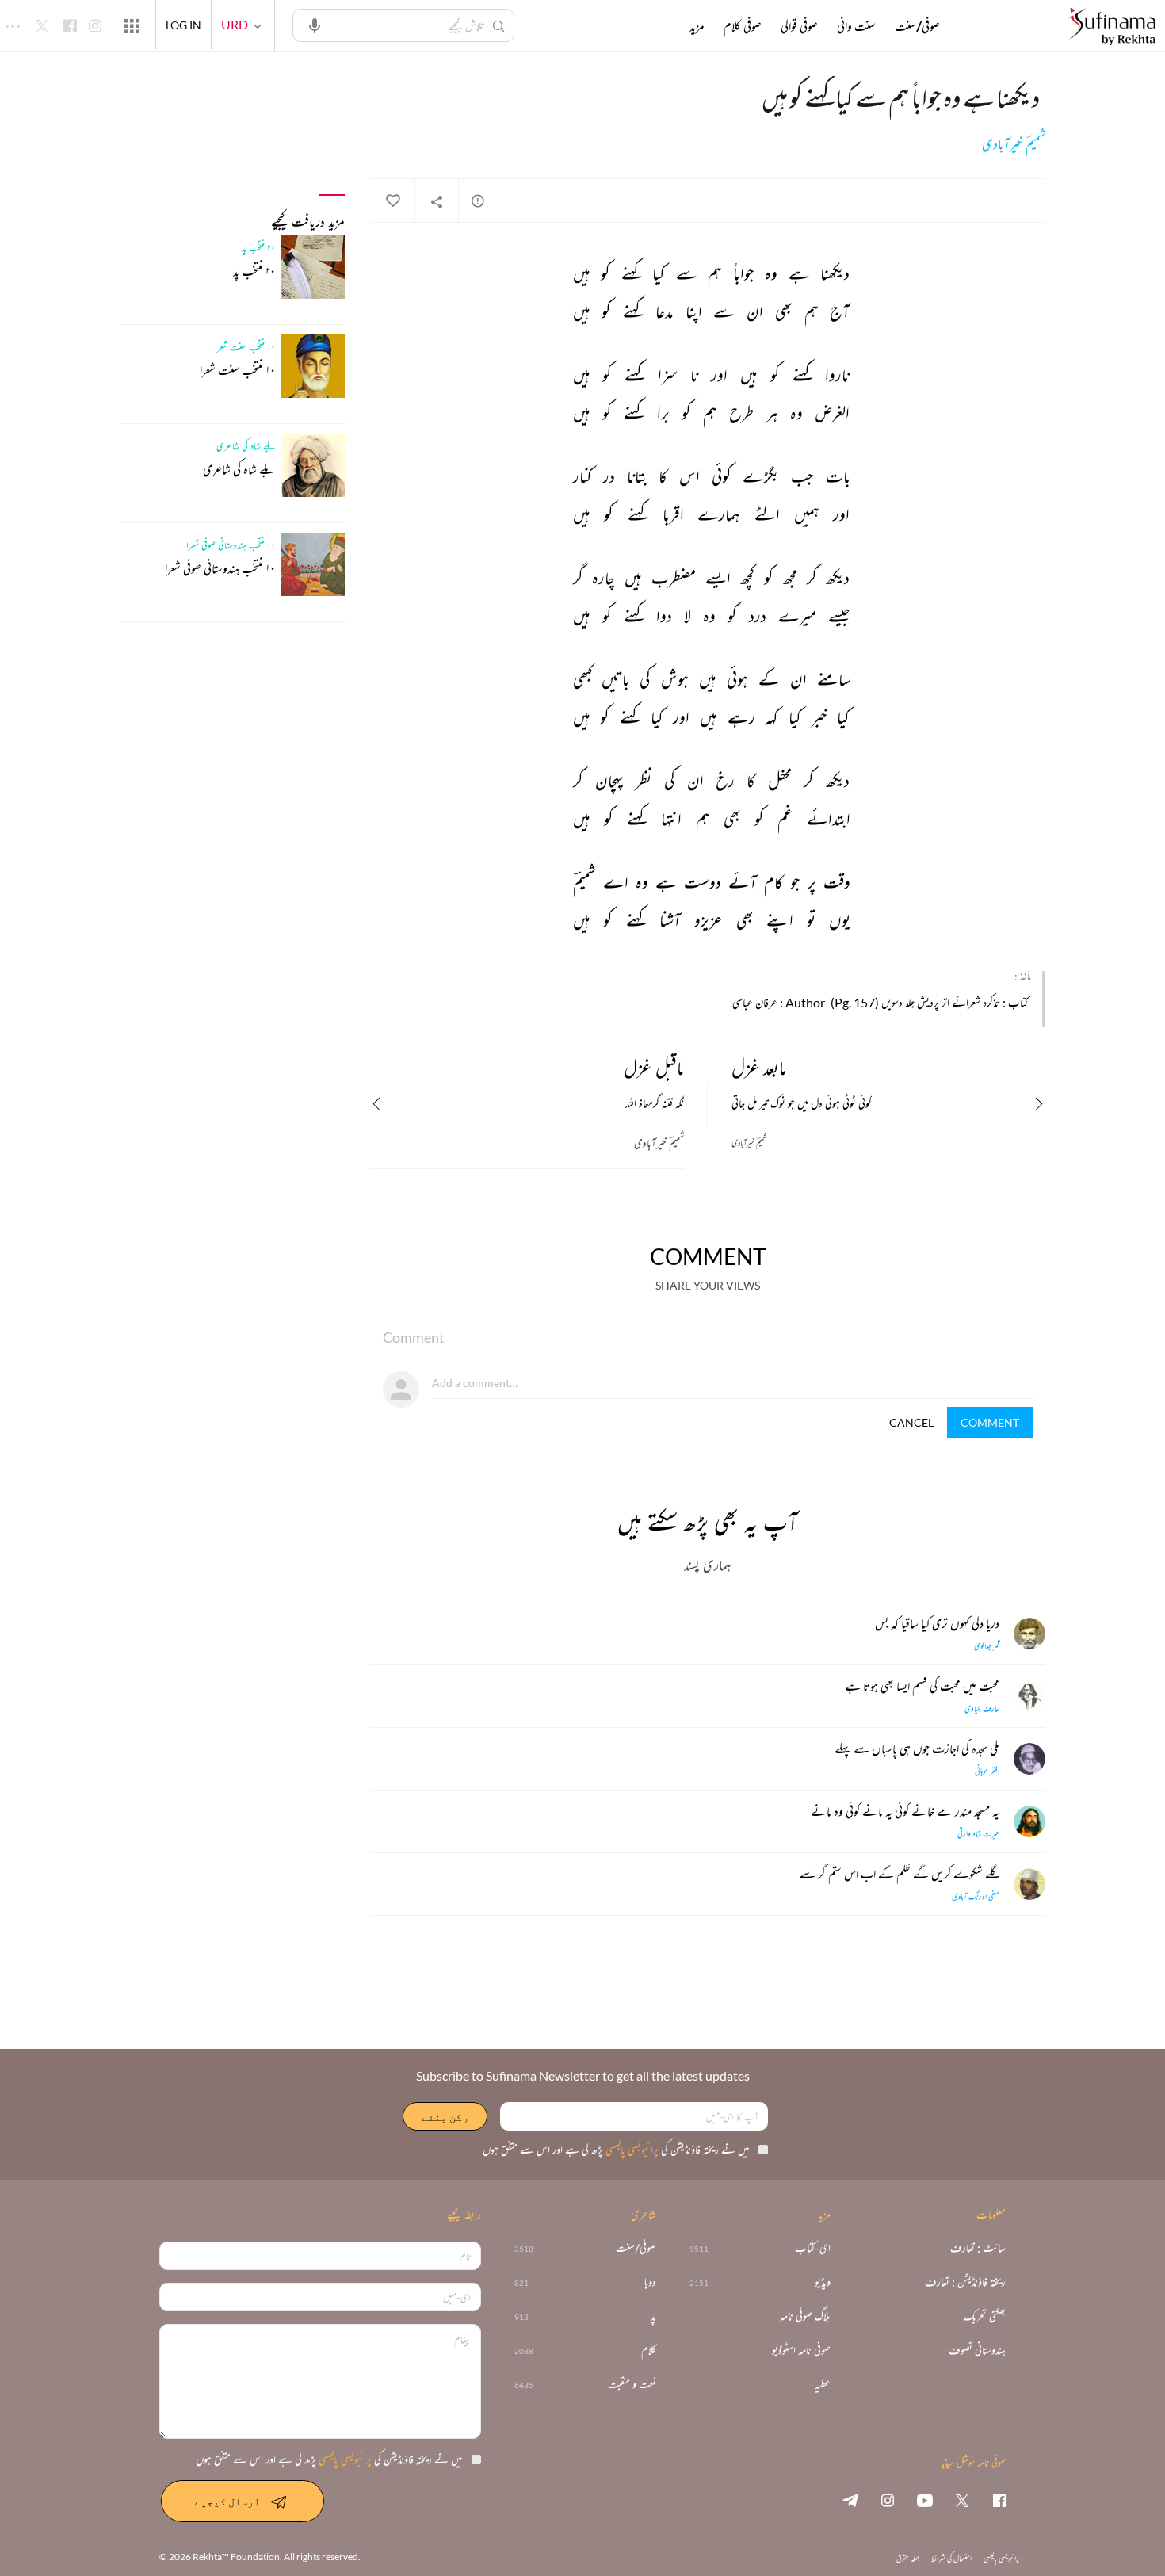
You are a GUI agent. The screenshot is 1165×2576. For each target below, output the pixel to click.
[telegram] (850, 2500)
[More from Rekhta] (132, 25)
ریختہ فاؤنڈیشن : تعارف (965, 2282)
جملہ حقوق (908, 2558)
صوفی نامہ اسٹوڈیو (801, 2351)
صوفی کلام (743, 26)
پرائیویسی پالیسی (631, 2149)
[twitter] (962, 2500)
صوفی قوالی (799, 26)
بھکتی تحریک (985, 2316)
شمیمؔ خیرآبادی (1014, 144)
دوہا (650, 2282)
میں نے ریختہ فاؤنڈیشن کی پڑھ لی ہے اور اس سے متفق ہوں (616, 2149)
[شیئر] (437, 201)
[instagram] (888, 2500)
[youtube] (925, 2500)
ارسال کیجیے (227, 2501)
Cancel (911, 1422)
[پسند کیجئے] (392, 201)
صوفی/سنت (917, 26)
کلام (649, 2351)
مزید (697, 26)
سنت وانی (856, 26)
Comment (990, 1422)
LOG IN (183, 25)
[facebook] (999, 2500)
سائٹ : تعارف (978, 2248)
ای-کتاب (813, 2248)
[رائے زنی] (478, 201)
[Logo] (1112, 27)
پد (653, 2316)
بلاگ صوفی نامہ (805, 2316)
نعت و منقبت (632, 2385)
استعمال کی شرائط (951, 2558)
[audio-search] (315, 25)
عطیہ (823, 2385)
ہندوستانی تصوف (977, 2351)
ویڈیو (823, 2282)
